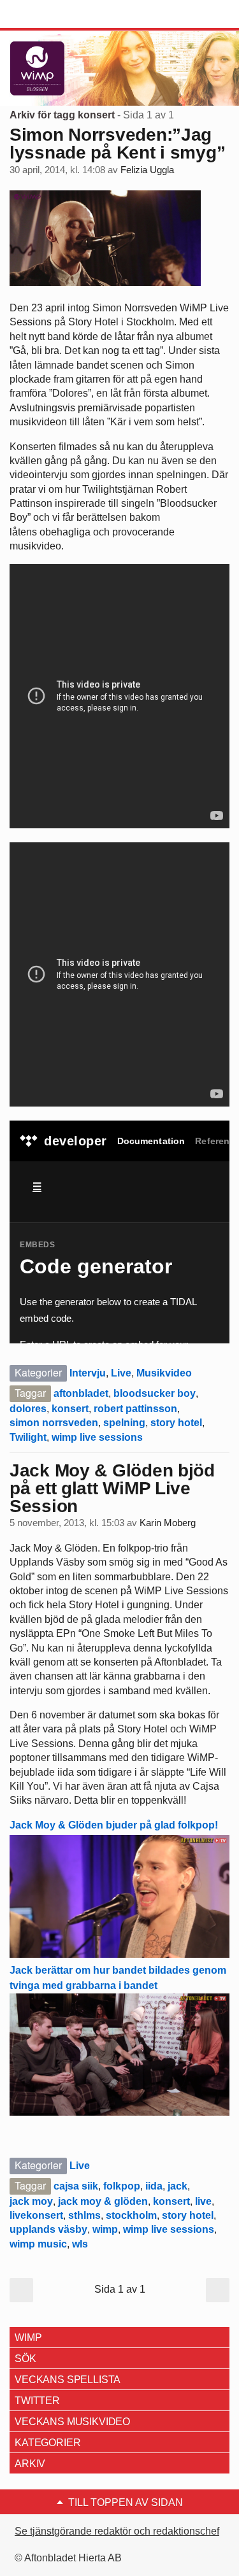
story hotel (176, 1423)
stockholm (131, 2215)
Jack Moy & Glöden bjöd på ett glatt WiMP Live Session (112, 1488)
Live (121, 1373)
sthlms (84, 2215)
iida (154, 2186)
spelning (124, 1423)
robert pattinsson (135, 1409)
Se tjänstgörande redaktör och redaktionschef (117, 2531)
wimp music (38, 2244)
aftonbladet (81, 1393)
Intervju (88, 1373)
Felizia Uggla (147, 170)
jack (177, 2186)
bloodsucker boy (155, 1393)
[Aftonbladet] (57, 15)
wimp (105, 2229)
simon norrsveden (54, 1423)
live (203, 2201)
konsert (70, 1409)
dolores (28, 1409)
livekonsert (36, 2215)
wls (80, 2244)
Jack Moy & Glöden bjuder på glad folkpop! (114, 1825)
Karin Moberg (168, 1523)
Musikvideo (164, 1373)
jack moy (31, 2201)
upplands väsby (48, 2229)
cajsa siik (76, 2186)
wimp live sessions (97, 1437)
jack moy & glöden (103, 2201)
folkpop (122, 2186)
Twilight (28, 1437)
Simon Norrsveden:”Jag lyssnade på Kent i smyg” (117, 144)
